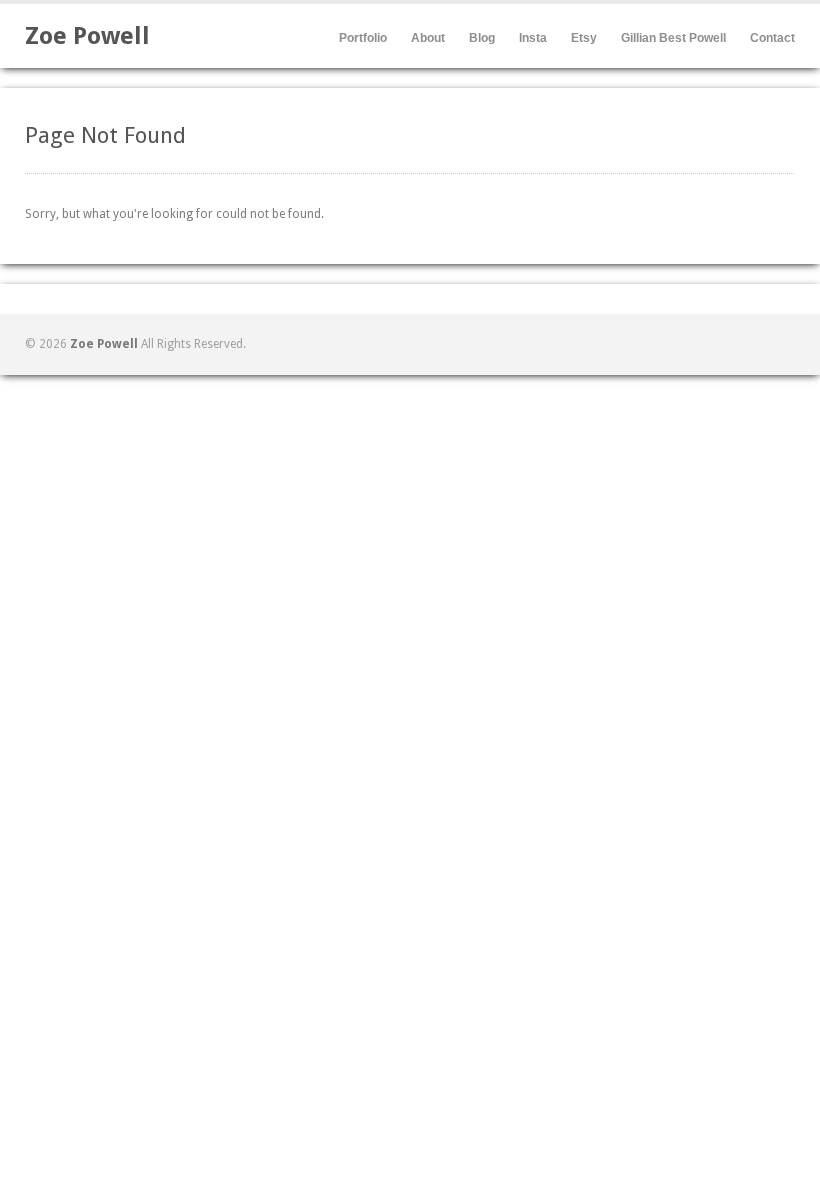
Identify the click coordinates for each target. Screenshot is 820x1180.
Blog (482, 38)
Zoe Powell (87, 36)
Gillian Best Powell (673, 38)
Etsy (584, 38)
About (428, 38)
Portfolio (363, 38)
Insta (533, 38)
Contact (772, 38)
